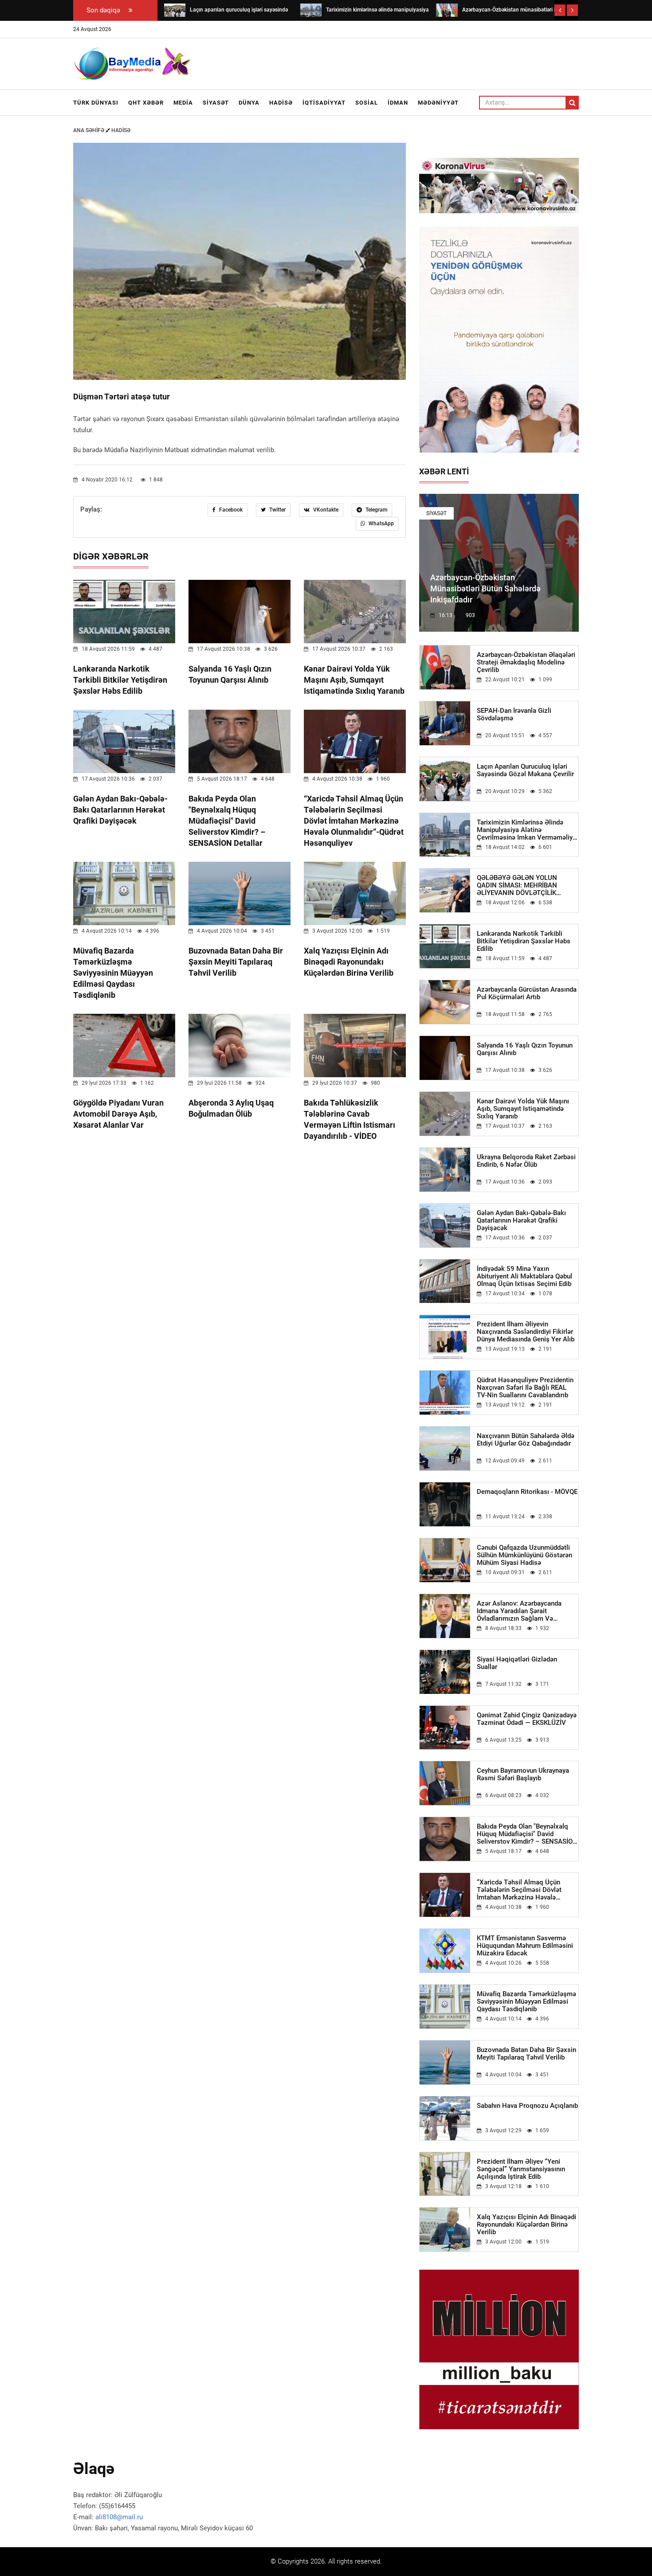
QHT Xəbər (146, 103)
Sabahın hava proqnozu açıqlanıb (527, 2106)
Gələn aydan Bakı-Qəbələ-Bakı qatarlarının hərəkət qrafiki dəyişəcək (120, 810)
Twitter (277, 510)
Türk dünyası (96, 103)
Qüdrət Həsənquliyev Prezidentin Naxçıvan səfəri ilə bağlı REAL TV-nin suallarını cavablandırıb (525, 1388)
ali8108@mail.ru (119, 2517)
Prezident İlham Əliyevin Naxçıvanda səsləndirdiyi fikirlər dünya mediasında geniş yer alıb (526, 1332)
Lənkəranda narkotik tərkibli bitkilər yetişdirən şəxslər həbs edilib (120, 680)
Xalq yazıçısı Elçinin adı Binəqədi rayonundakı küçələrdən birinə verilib (349, 962)
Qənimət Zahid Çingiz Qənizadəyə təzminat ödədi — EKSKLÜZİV (527, 1719)
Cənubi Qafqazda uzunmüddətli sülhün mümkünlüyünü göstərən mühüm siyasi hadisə (524, 1555)
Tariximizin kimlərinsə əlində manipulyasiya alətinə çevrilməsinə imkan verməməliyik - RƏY (527, 830)
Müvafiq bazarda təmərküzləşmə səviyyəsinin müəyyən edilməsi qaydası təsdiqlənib (113, 973)
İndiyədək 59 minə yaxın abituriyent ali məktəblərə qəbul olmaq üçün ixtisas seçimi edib (524, 1276)
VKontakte (325, 510)
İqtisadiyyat (324, 103)
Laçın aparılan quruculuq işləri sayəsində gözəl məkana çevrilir (525, 770)
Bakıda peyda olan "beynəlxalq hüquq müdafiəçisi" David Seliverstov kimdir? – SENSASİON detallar (227, 821)
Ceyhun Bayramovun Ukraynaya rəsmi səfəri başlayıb (523, 1775)
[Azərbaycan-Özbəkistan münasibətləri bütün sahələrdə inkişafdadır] (447, 10)
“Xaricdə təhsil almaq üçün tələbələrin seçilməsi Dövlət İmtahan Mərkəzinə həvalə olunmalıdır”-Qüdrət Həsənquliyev (354, 821)
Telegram (376, 510)
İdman (398, 103)
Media (183, 103)
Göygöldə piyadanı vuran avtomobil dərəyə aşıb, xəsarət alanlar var (118, 1114)
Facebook (230, 510)
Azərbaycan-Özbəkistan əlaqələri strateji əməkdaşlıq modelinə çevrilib (526, 663)
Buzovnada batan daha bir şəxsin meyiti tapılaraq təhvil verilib (236, 962)
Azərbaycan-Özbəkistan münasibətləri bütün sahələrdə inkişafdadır (485, 588)
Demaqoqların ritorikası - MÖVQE (527, 1492)
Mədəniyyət (438, 103)
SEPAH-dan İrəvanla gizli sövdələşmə (514, 715)
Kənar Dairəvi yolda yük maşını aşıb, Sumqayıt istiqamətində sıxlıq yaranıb (354, 680)
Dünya (249, 103)
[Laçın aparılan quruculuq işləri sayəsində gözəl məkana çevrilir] (175, 10)
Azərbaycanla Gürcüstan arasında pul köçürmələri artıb (527, 993)
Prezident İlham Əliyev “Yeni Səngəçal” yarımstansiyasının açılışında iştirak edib (521, 2169)
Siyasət (216, 103)
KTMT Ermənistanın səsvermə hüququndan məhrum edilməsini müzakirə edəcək (525, 1946)
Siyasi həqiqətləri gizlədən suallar (517, 1663)
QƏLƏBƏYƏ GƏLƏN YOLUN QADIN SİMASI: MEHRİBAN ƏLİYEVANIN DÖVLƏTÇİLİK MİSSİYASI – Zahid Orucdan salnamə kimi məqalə (518, 885)
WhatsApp (381, 524)
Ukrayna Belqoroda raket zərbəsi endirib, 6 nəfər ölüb (526, 1161)
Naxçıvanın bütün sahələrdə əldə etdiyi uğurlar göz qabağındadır (526, 1440)
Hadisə (281, 103)
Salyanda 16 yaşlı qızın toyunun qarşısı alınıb (525, 1049)
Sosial (367, 103)
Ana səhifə (89, 130)
